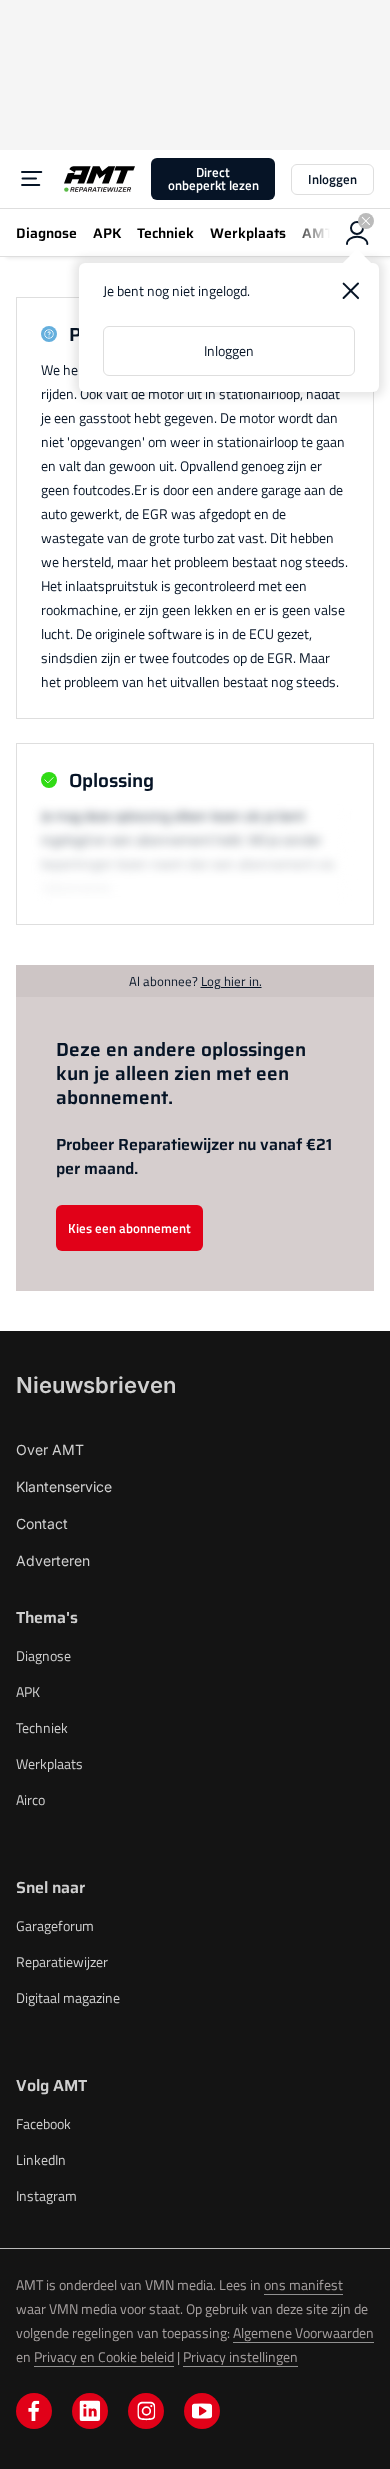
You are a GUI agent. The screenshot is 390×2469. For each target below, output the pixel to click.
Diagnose (43, 1655)
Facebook (43, 2123)
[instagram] (146, 2411)
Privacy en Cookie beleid (104, 2356)
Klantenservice (64, 1486)
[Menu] (32, 179)
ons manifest (303, 2284)
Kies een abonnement (129, 1228)
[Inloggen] (358, 233)
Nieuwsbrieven (96, 1385)
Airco (30, 1799)
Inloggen (332, 179)
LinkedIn (41, 2159)
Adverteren (53, 1560)
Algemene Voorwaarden (303, 2332)
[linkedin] (90, 2411)
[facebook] (34, 2411)
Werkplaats (49, 1763)
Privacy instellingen (240, 2356)
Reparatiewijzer (62, 1961)
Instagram (46, 2195)
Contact (42, 1523)
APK (28, 1691)
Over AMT (50, 1449)
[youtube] (202, 2411)
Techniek (42, 1727)
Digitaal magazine (68, 1997)
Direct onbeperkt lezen (213, 178)
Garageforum (55, 1925)
